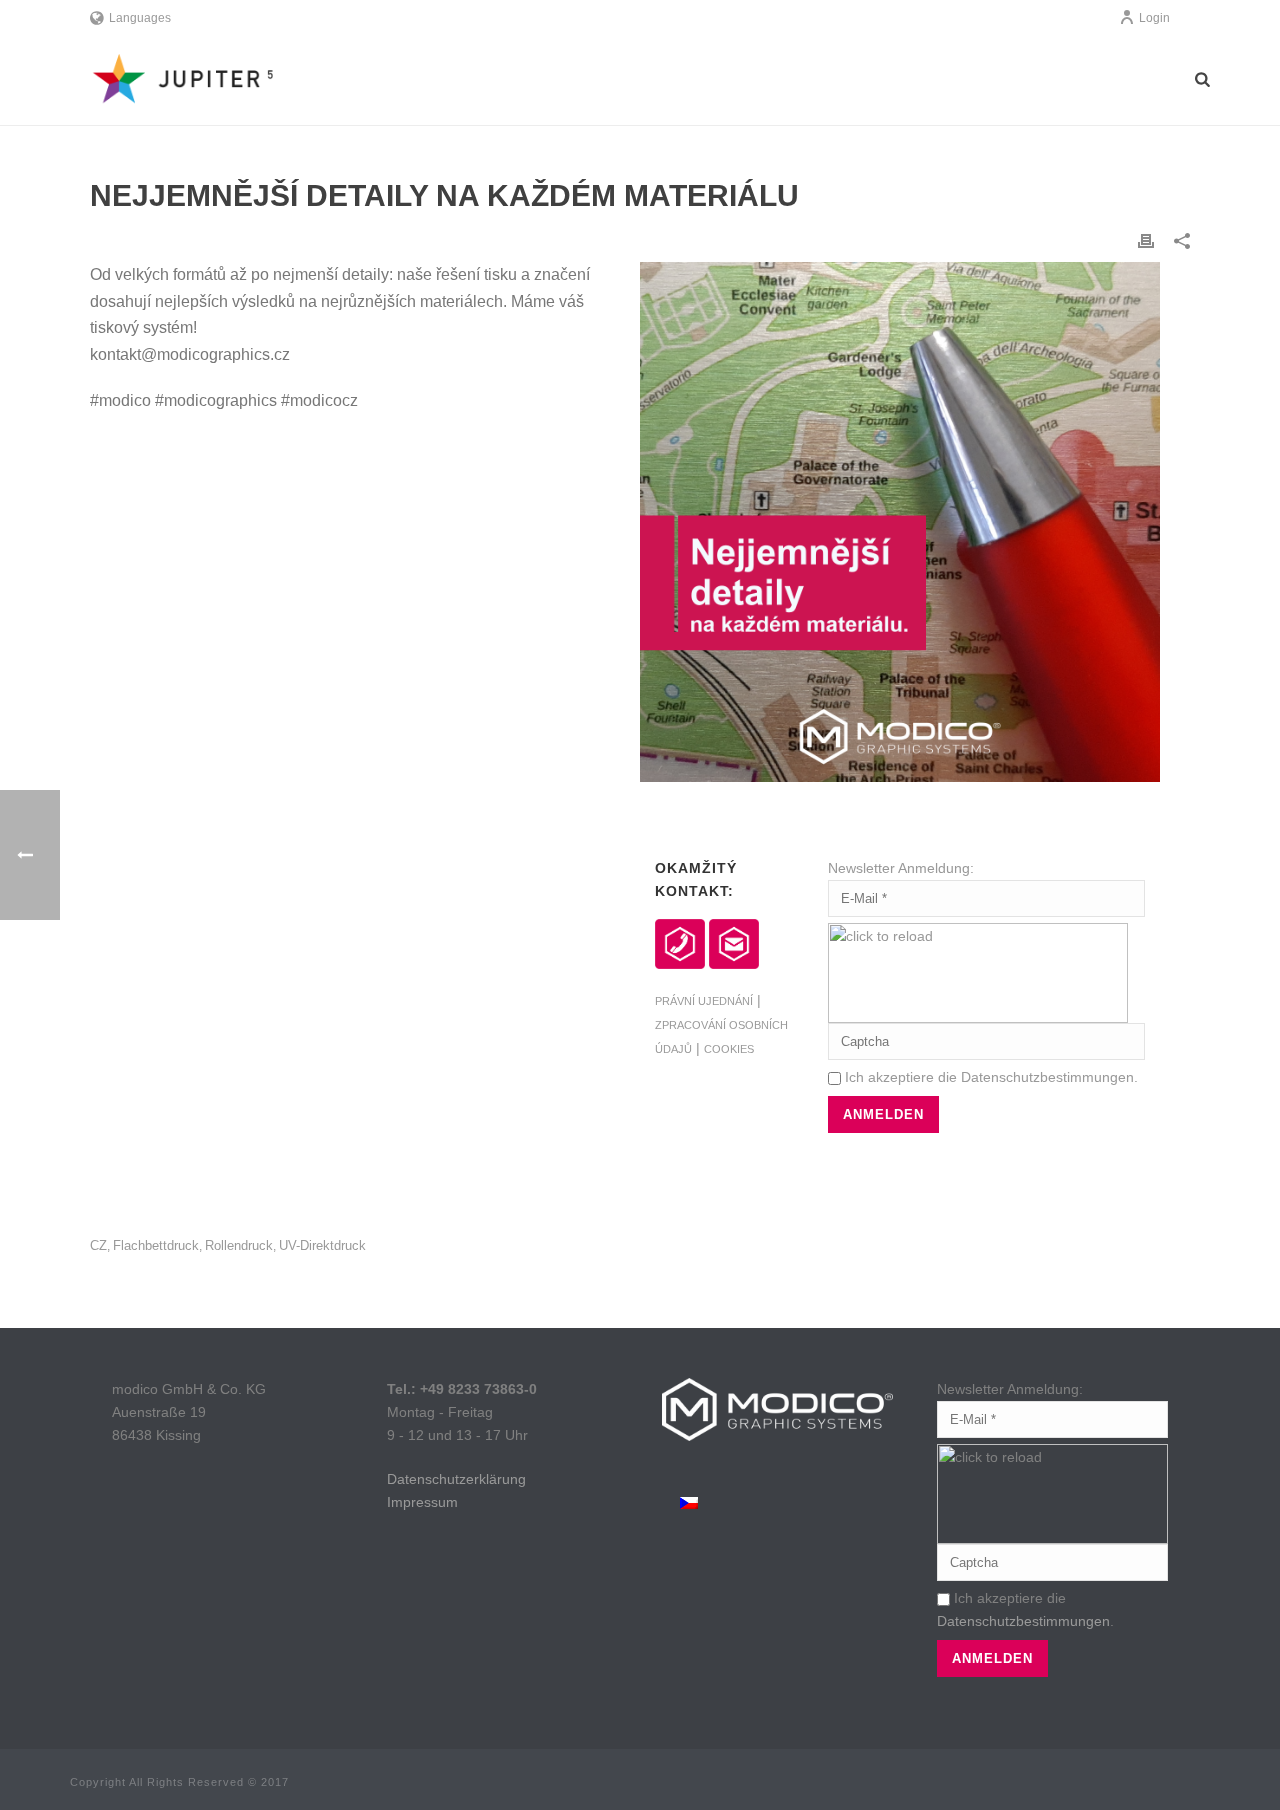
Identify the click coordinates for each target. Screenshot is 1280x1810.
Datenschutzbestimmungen (1047, 1077)
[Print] (1146, 240)
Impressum (422, 1502)
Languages (140, 18)
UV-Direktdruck (322, 1245)
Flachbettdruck (156, 1245)
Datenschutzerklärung (456, 1479)
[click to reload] (978, 973)
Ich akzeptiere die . (989, 1077)
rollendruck (239, 1245)
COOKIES (729, 1049)
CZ (98, 1245)
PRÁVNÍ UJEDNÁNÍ (704, 1001)
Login (1154, 18)
